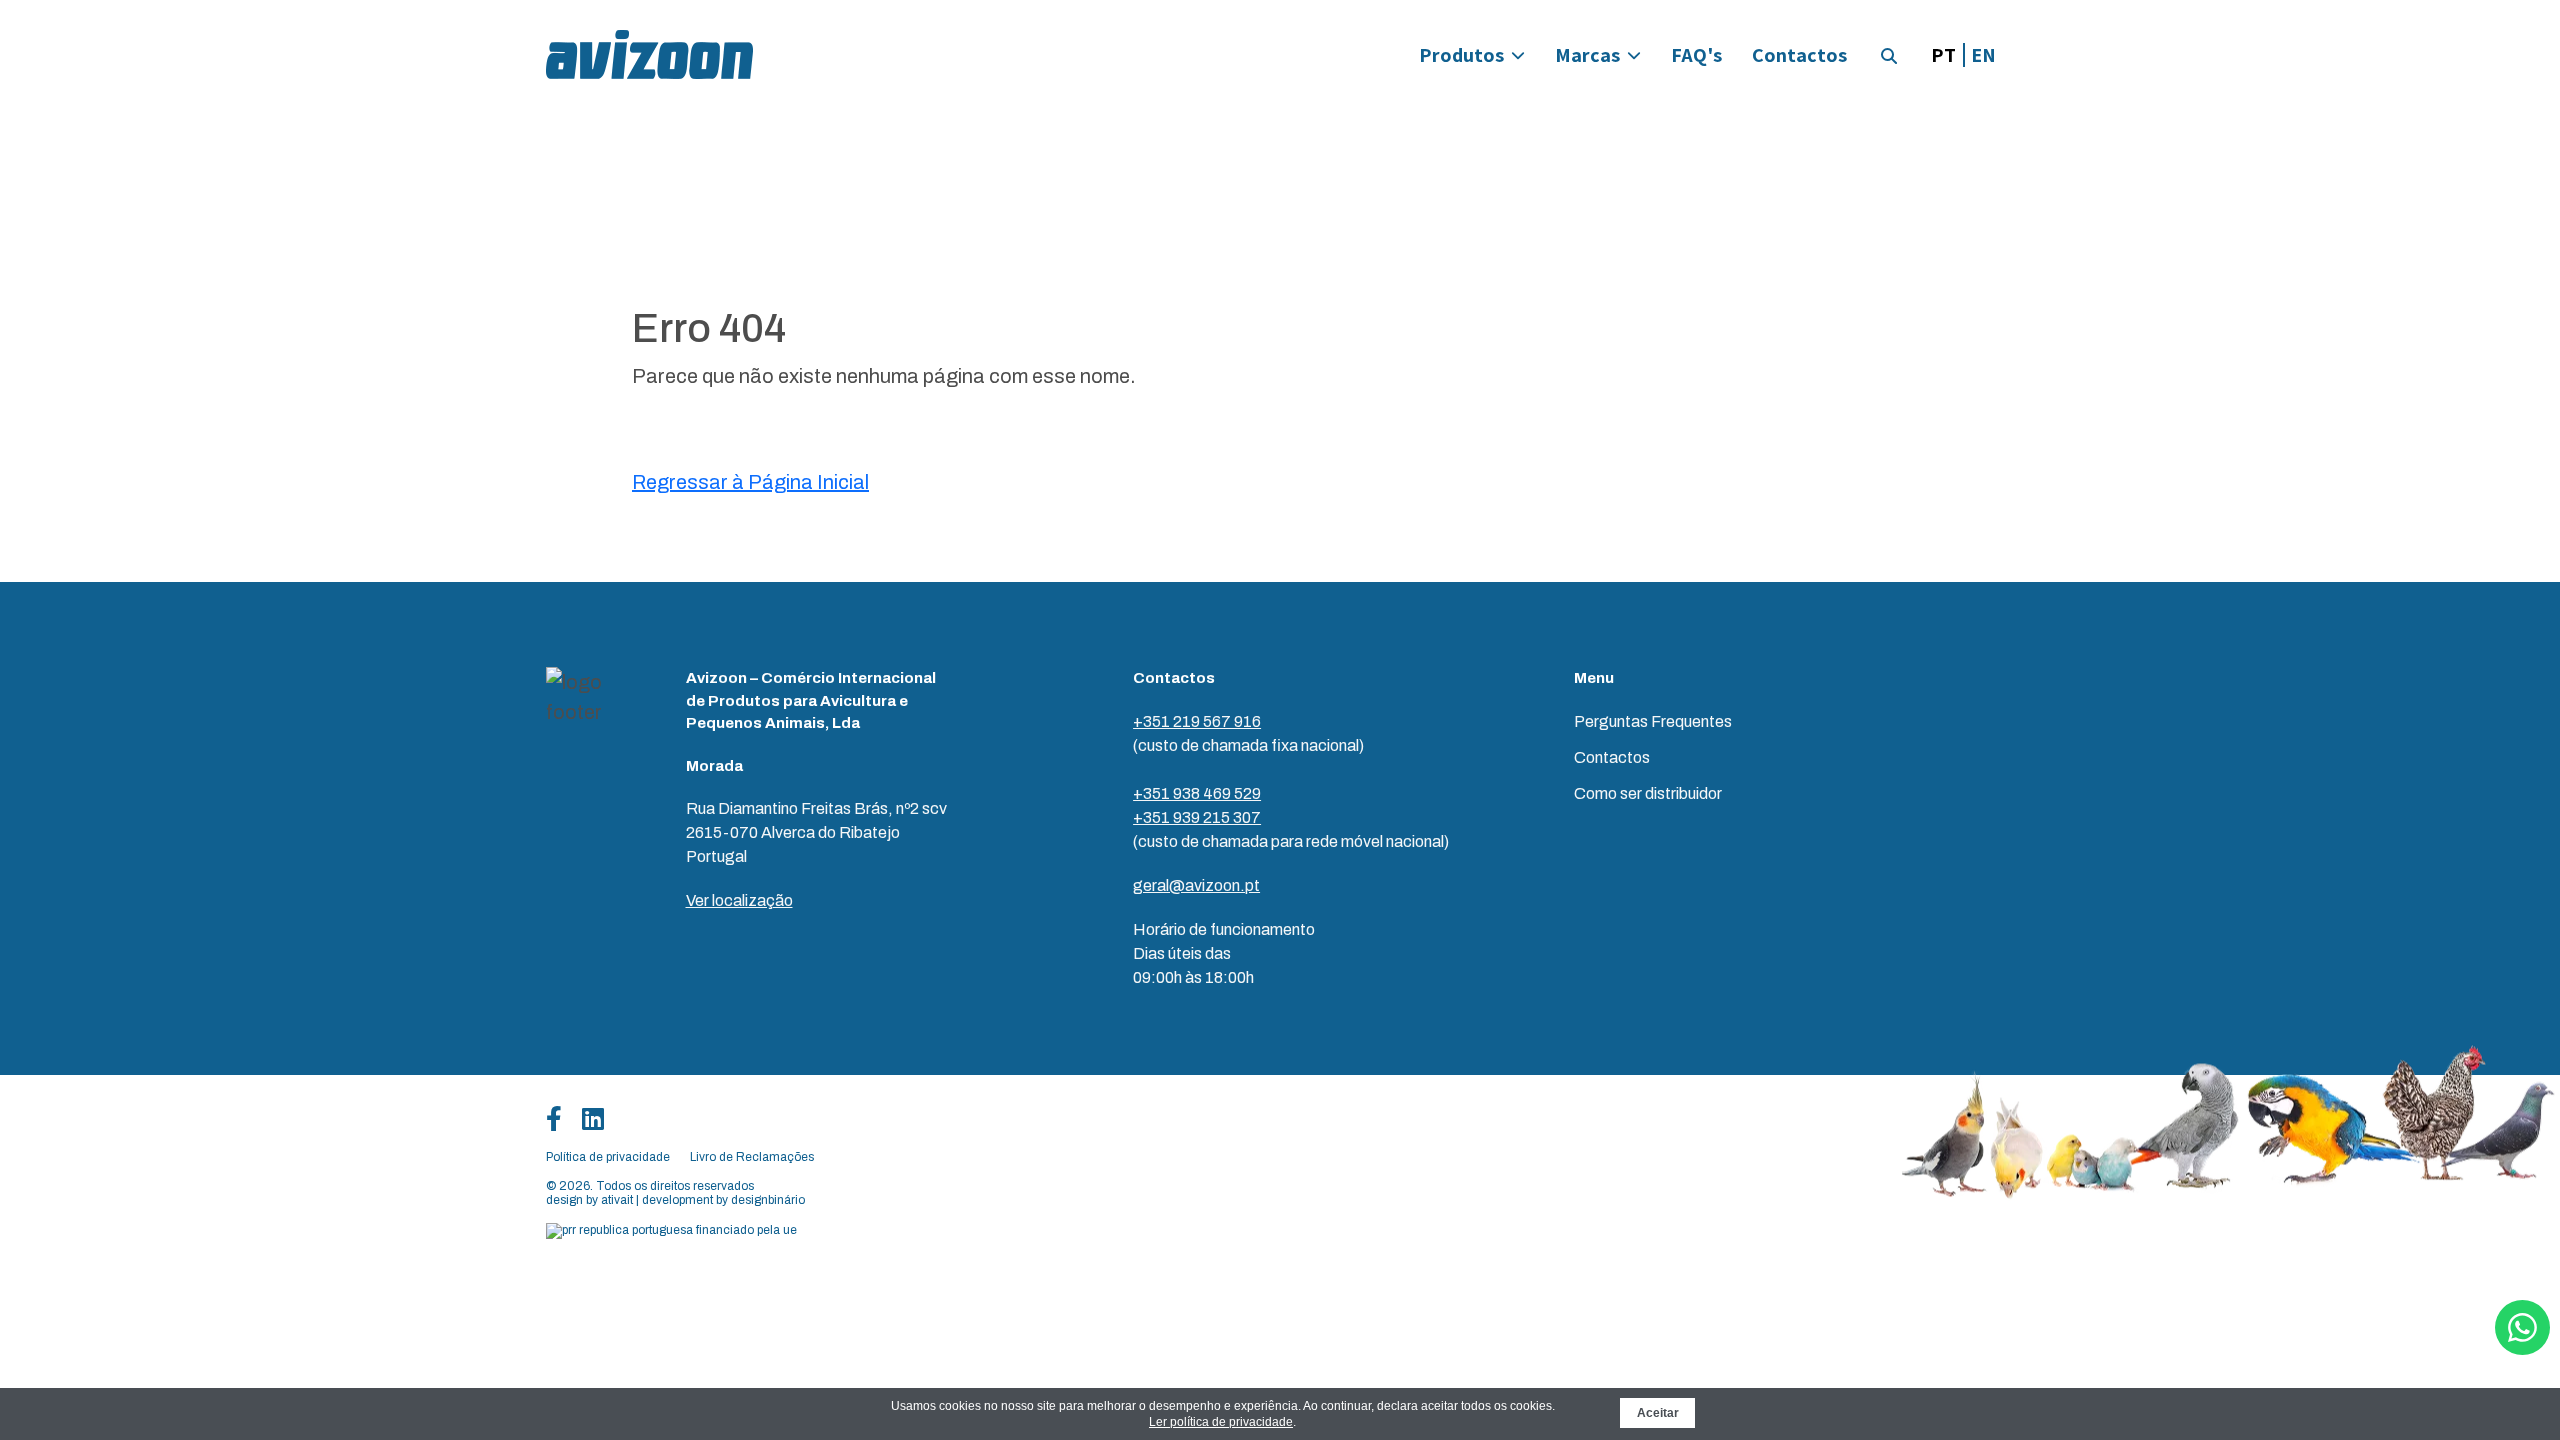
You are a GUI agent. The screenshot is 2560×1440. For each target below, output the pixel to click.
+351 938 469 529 (1197, 793)
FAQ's (1696, 55)
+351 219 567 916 (1197, 721)
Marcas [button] (1587, 55)
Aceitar (1658, 1413)
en (1983, 55)
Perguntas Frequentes (1653, 721)
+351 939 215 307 (1197, 817)
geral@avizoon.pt (1196, 885)
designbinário (768, 1200)
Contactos (1799, 55)
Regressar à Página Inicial (750, 482)
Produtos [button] (1461, 55)
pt (1943, 55)
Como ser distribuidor (1648, 793)
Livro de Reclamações (752, 1157)
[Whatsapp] (2522, 1327)
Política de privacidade (608, 1157)
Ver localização (739, 900)
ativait (617, 1200)
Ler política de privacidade (1221, 1422)
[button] (1889, 56)
